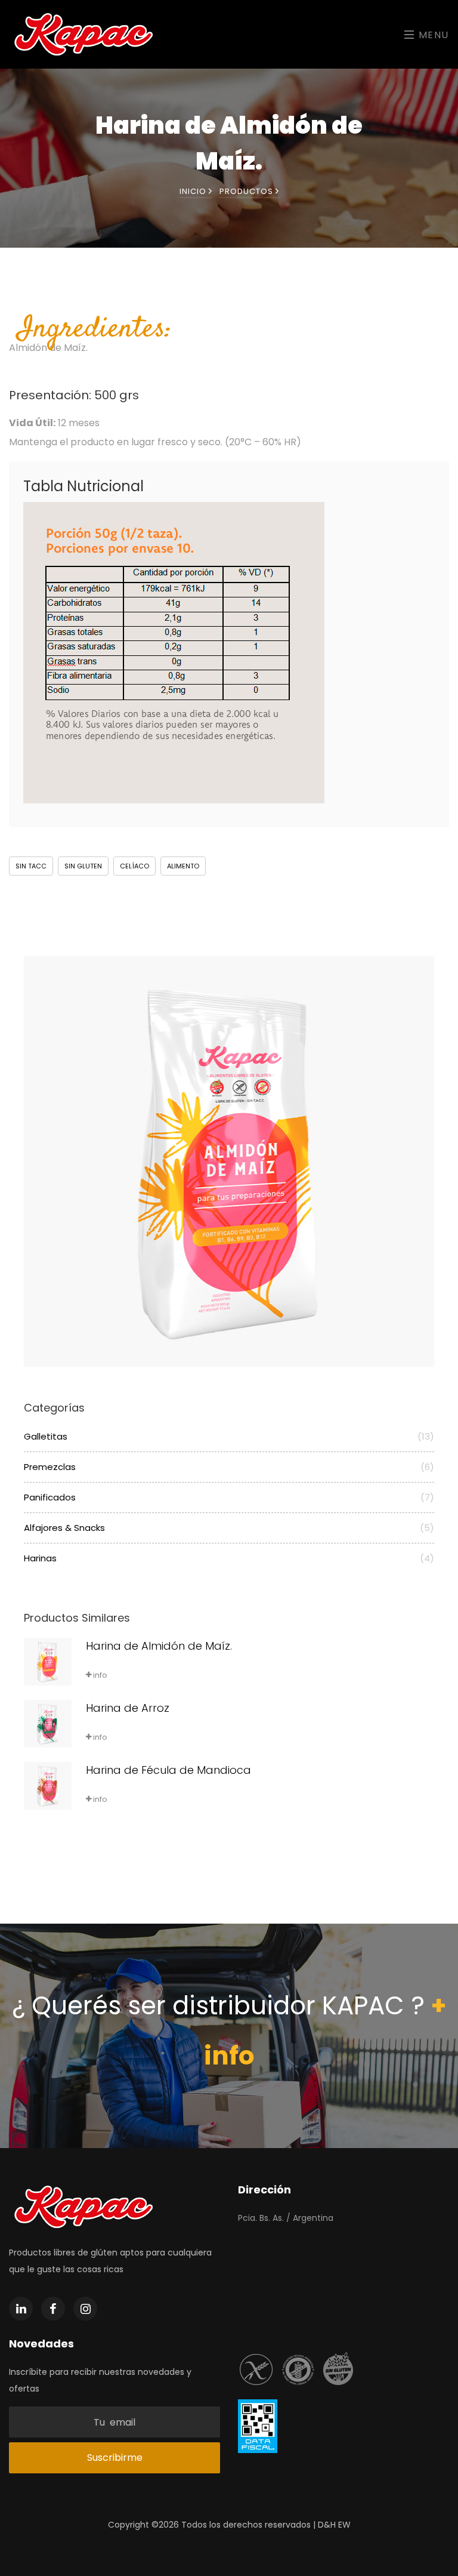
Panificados (229, 1497)
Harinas (229, 1558)
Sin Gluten (83, 866)
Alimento (183, 866)
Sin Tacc (31, 866)
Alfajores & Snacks (229, 1528)
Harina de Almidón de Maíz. (159, 1646)
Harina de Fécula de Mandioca (168, 1770)
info (99, 1675)
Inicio (194, 191)
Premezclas (229, 1467)
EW (344, 2525)
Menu (432, 35)
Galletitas (229, 1436)
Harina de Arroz (128, 1708)
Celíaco (134, 866)
